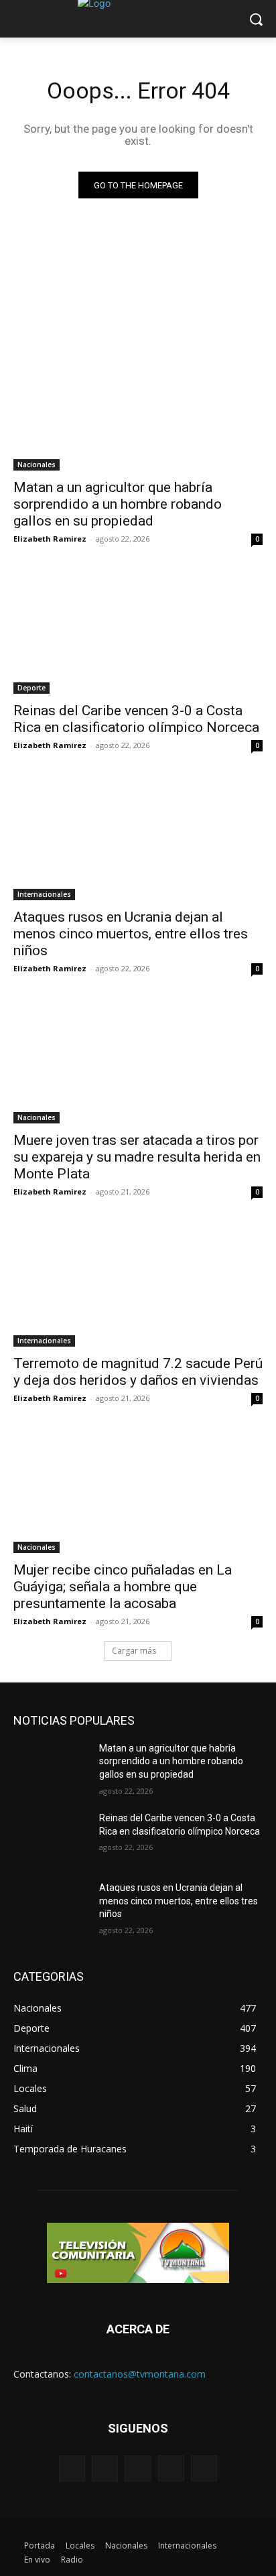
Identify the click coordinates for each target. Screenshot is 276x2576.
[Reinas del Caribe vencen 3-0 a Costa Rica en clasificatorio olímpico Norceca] (138, 631)
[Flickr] (138, 2468)
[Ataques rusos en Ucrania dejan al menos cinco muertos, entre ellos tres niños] (138, 838)
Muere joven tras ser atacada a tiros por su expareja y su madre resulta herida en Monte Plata (137, 1157)
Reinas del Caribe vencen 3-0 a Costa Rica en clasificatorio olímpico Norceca (136, 719)
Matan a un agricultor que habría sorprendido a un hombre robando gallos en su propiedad (118, 504)
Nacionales (37, 465)
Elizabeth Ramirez (50, 539)
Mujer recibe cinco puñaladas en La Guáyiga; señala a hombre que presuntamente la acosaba (123, 1587)
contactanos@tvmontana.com (140, 2374)
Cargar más (134, 1651)
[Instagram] (171, 2468)
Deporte (31, 688)
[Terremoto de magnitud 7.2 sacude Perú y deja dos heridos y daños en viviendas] (138, 1284)
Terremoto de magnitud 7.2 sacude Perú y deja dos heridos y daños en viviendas (138, 1372)
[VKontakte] (204, 2468)
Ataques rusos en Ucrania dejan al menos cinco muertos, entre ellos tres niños (131, 934)
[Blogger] (72, 2468)
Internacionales (44, 894)
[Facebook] (105, 2468)
